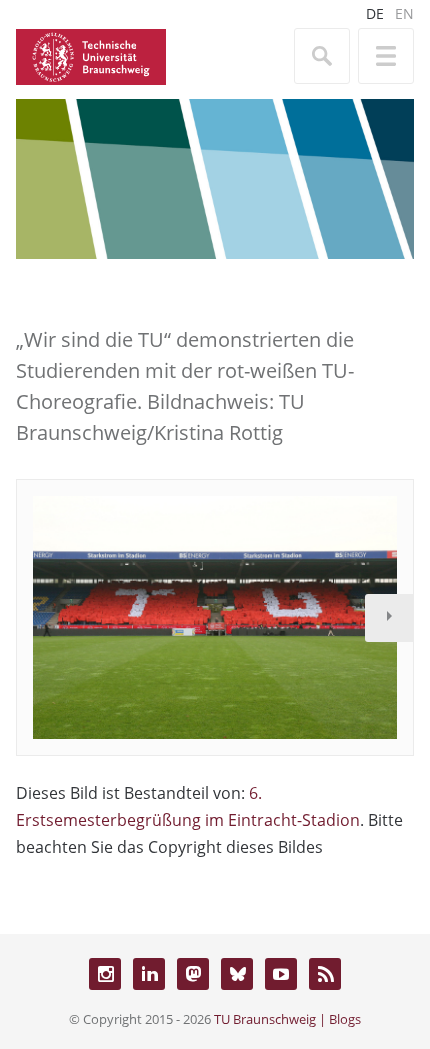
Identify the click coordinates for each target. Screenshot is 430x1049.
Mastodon (193, 974)
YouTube (281, 974)
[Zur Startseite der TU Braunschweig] (91, 55)
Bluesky (237, 974)
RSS (325, 974)
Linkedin (149, 974)
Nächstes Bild (389, 618)
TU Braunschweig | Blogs (287, 1019)
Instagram (105, 974)
